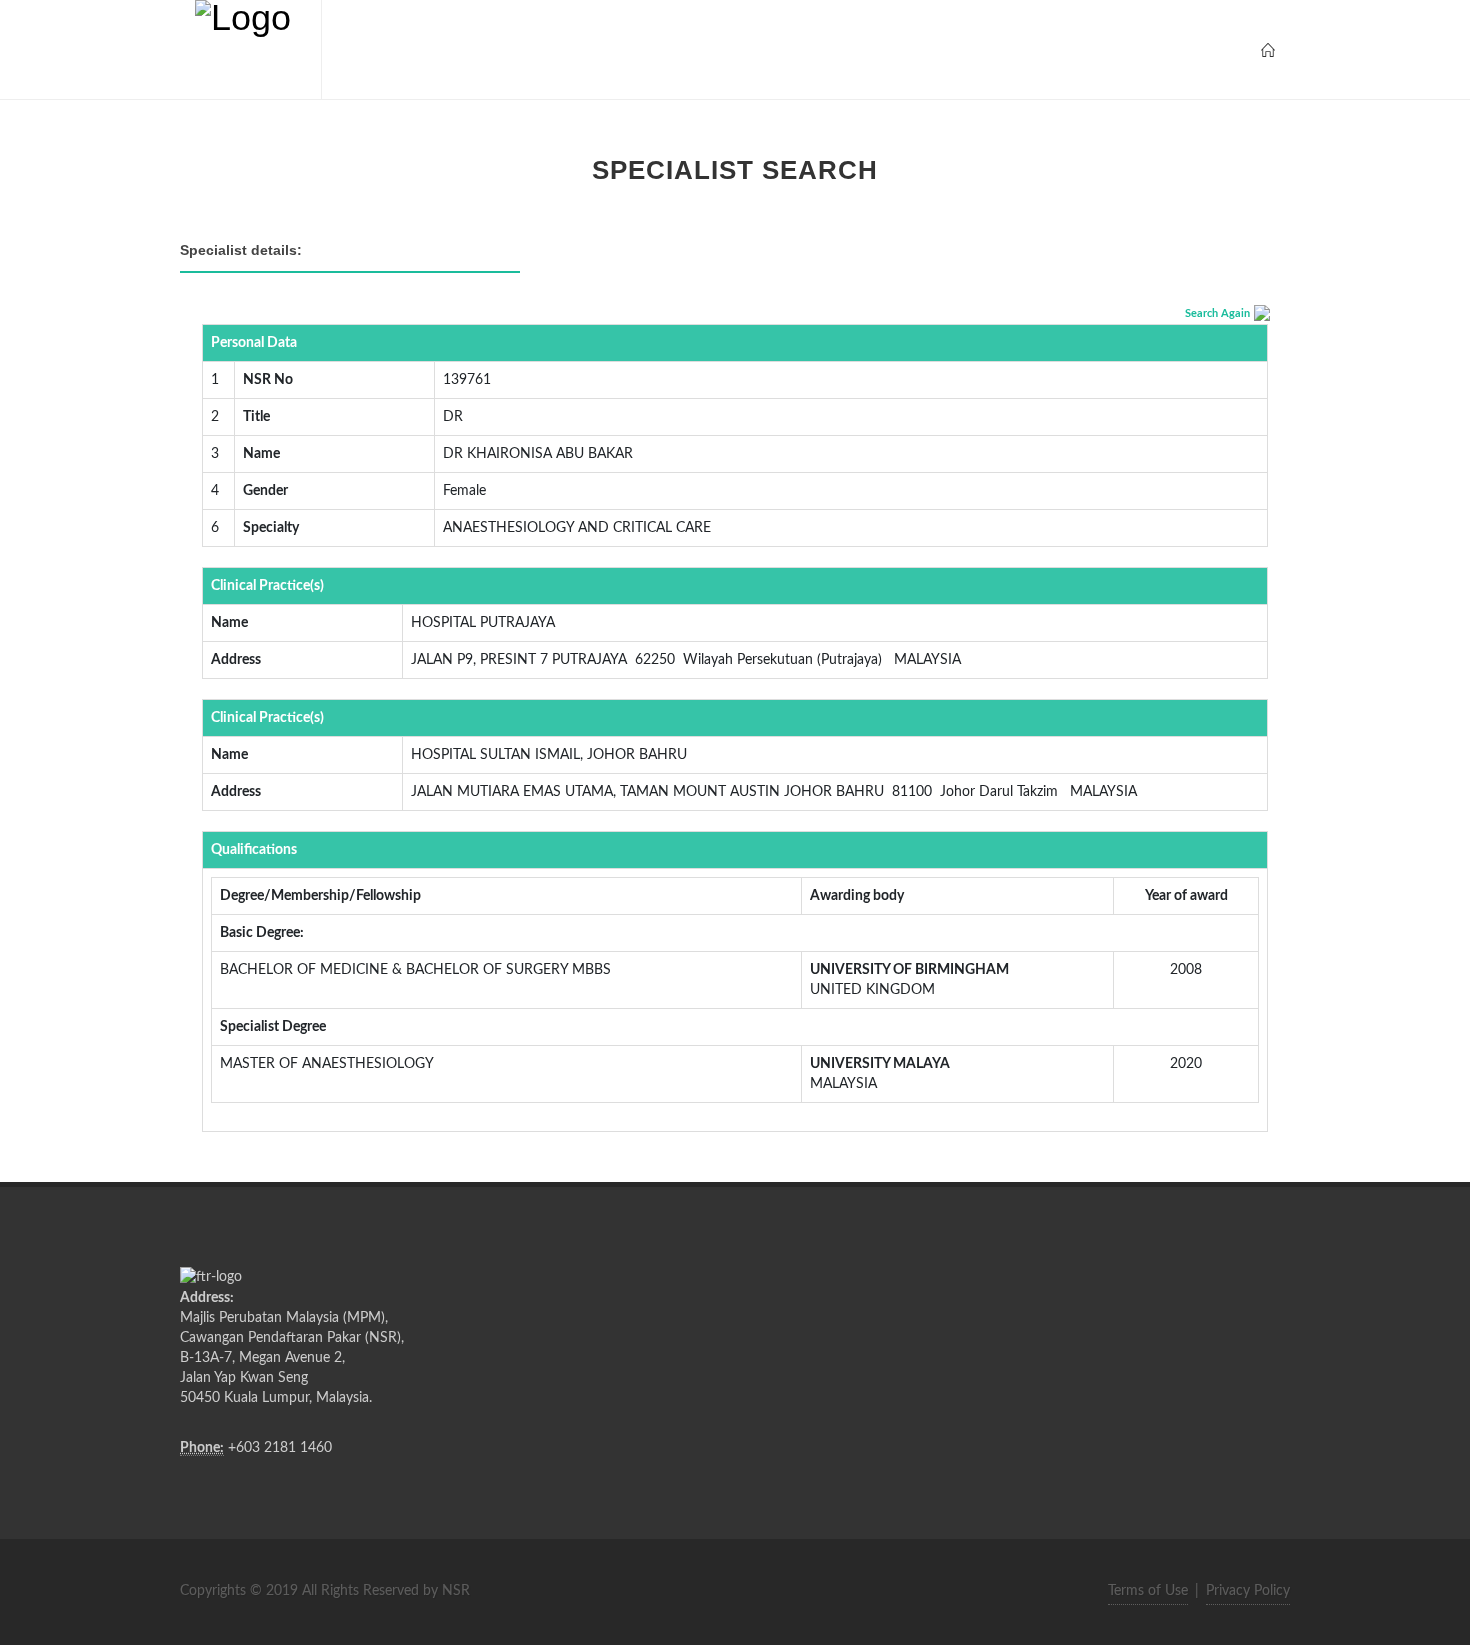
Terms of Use (1148, 1591)
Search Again (1217, 313)
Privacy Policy (1248, 1591)
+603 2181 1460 (280, 1448)
